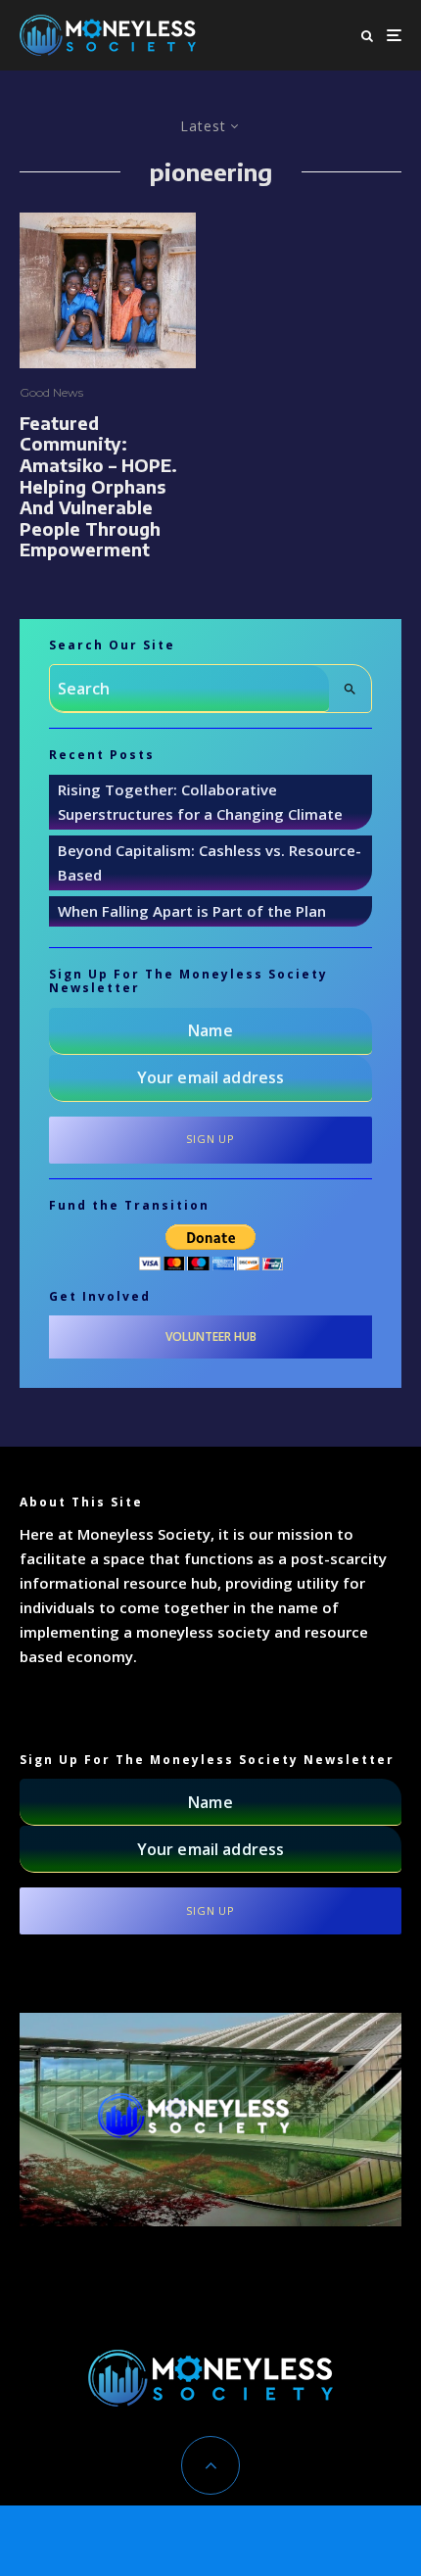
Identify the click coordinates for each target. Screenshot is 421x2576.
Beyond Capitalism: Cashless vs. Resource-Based (210, 862)
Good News (51, 392)
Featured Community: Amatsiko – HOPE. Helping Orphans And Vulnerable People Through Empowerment (98, 486)
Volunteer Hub (211, 1336)
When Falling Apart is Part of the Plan (192, 911)
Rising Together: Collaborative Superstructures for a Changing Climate (200, 802)
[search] (350, 689)
